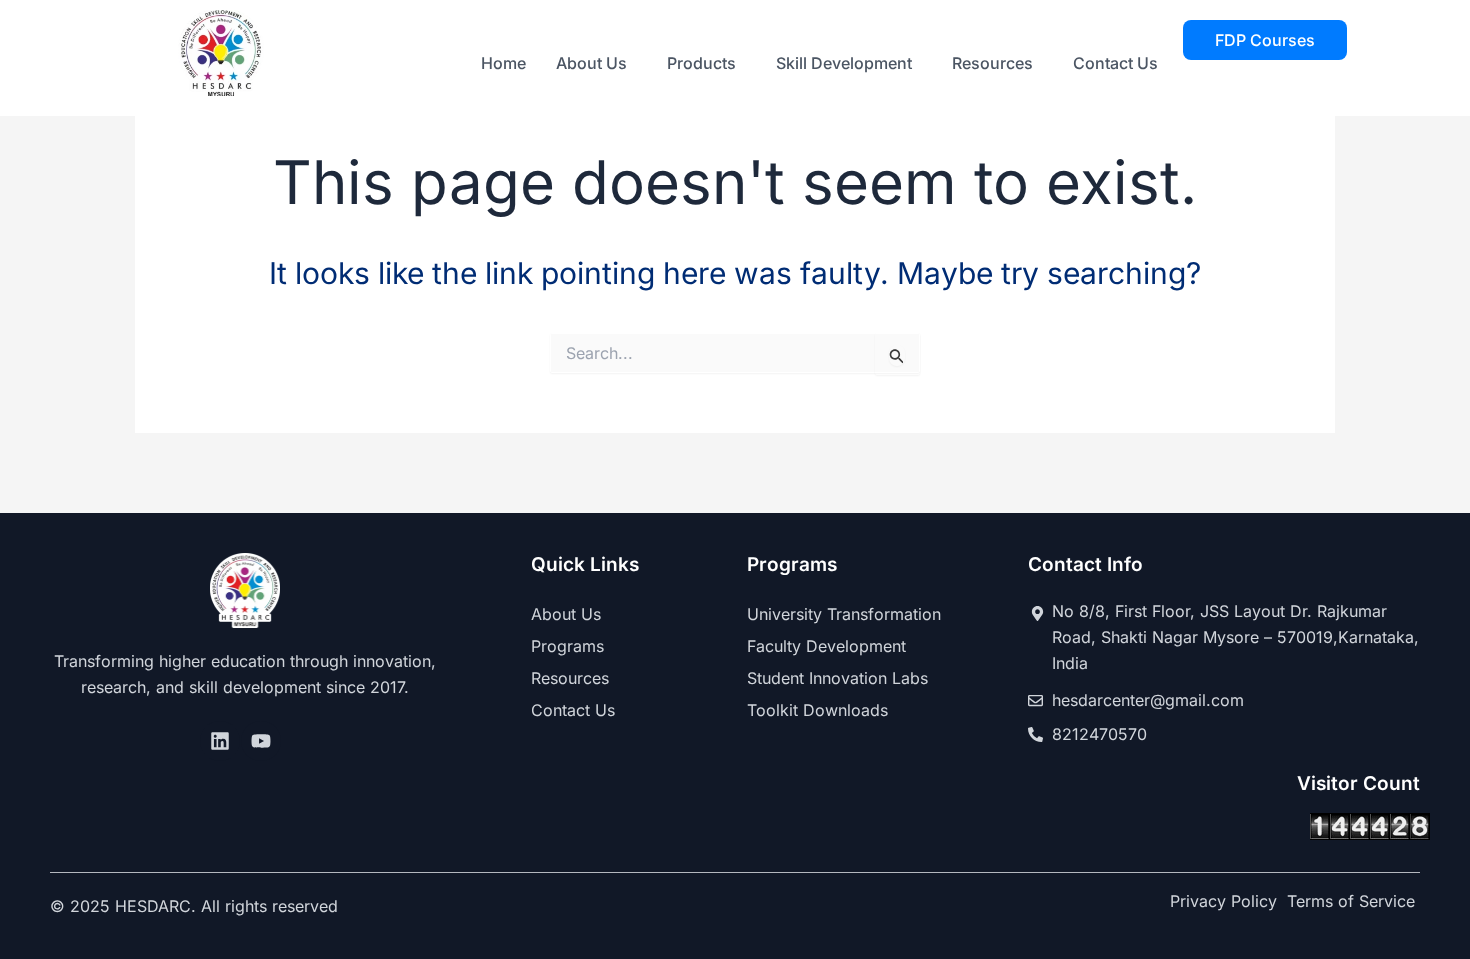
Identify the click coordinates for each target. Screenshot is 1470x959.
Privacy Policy (1223, 901)
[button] (596, 63)
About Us (591, 63)
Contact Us (1115, 63)
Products (701, 63)
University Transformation (844, 614)
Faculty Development (826, 646)
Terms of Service (1351, 901)
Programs (567, 646)
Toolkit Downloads (817, 710)
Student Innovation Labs (837, 678)
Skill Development (844, 63)
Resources (992, 63)
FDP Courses (1265, 40)
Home (503, 63)
